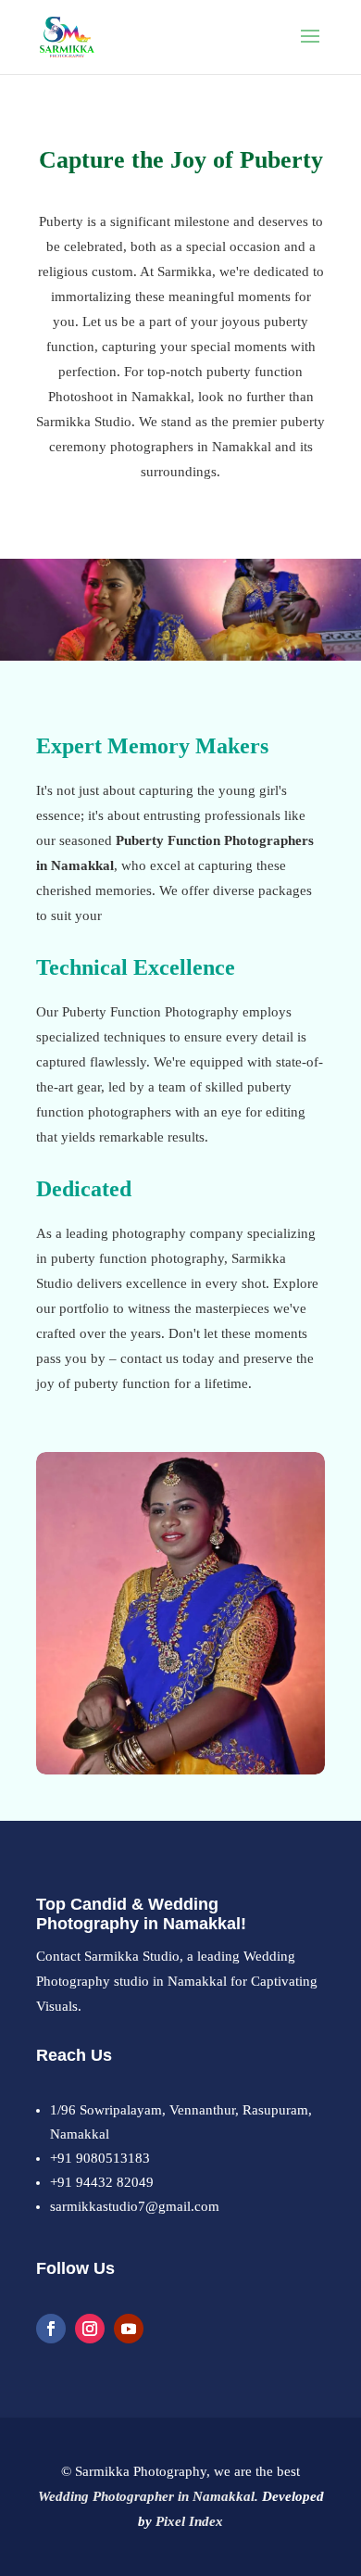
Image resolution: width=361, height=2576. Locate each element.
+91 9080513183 (100, 2158)
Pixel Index (189, 2521)
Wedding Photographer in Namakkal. (148, 2496)
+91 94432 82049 (102, 2182)
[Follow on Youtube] (129, 2329)
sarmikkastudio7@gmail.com (135, 2206)
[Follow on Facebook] (51, 2329)
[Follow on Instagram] (90, 2329)
